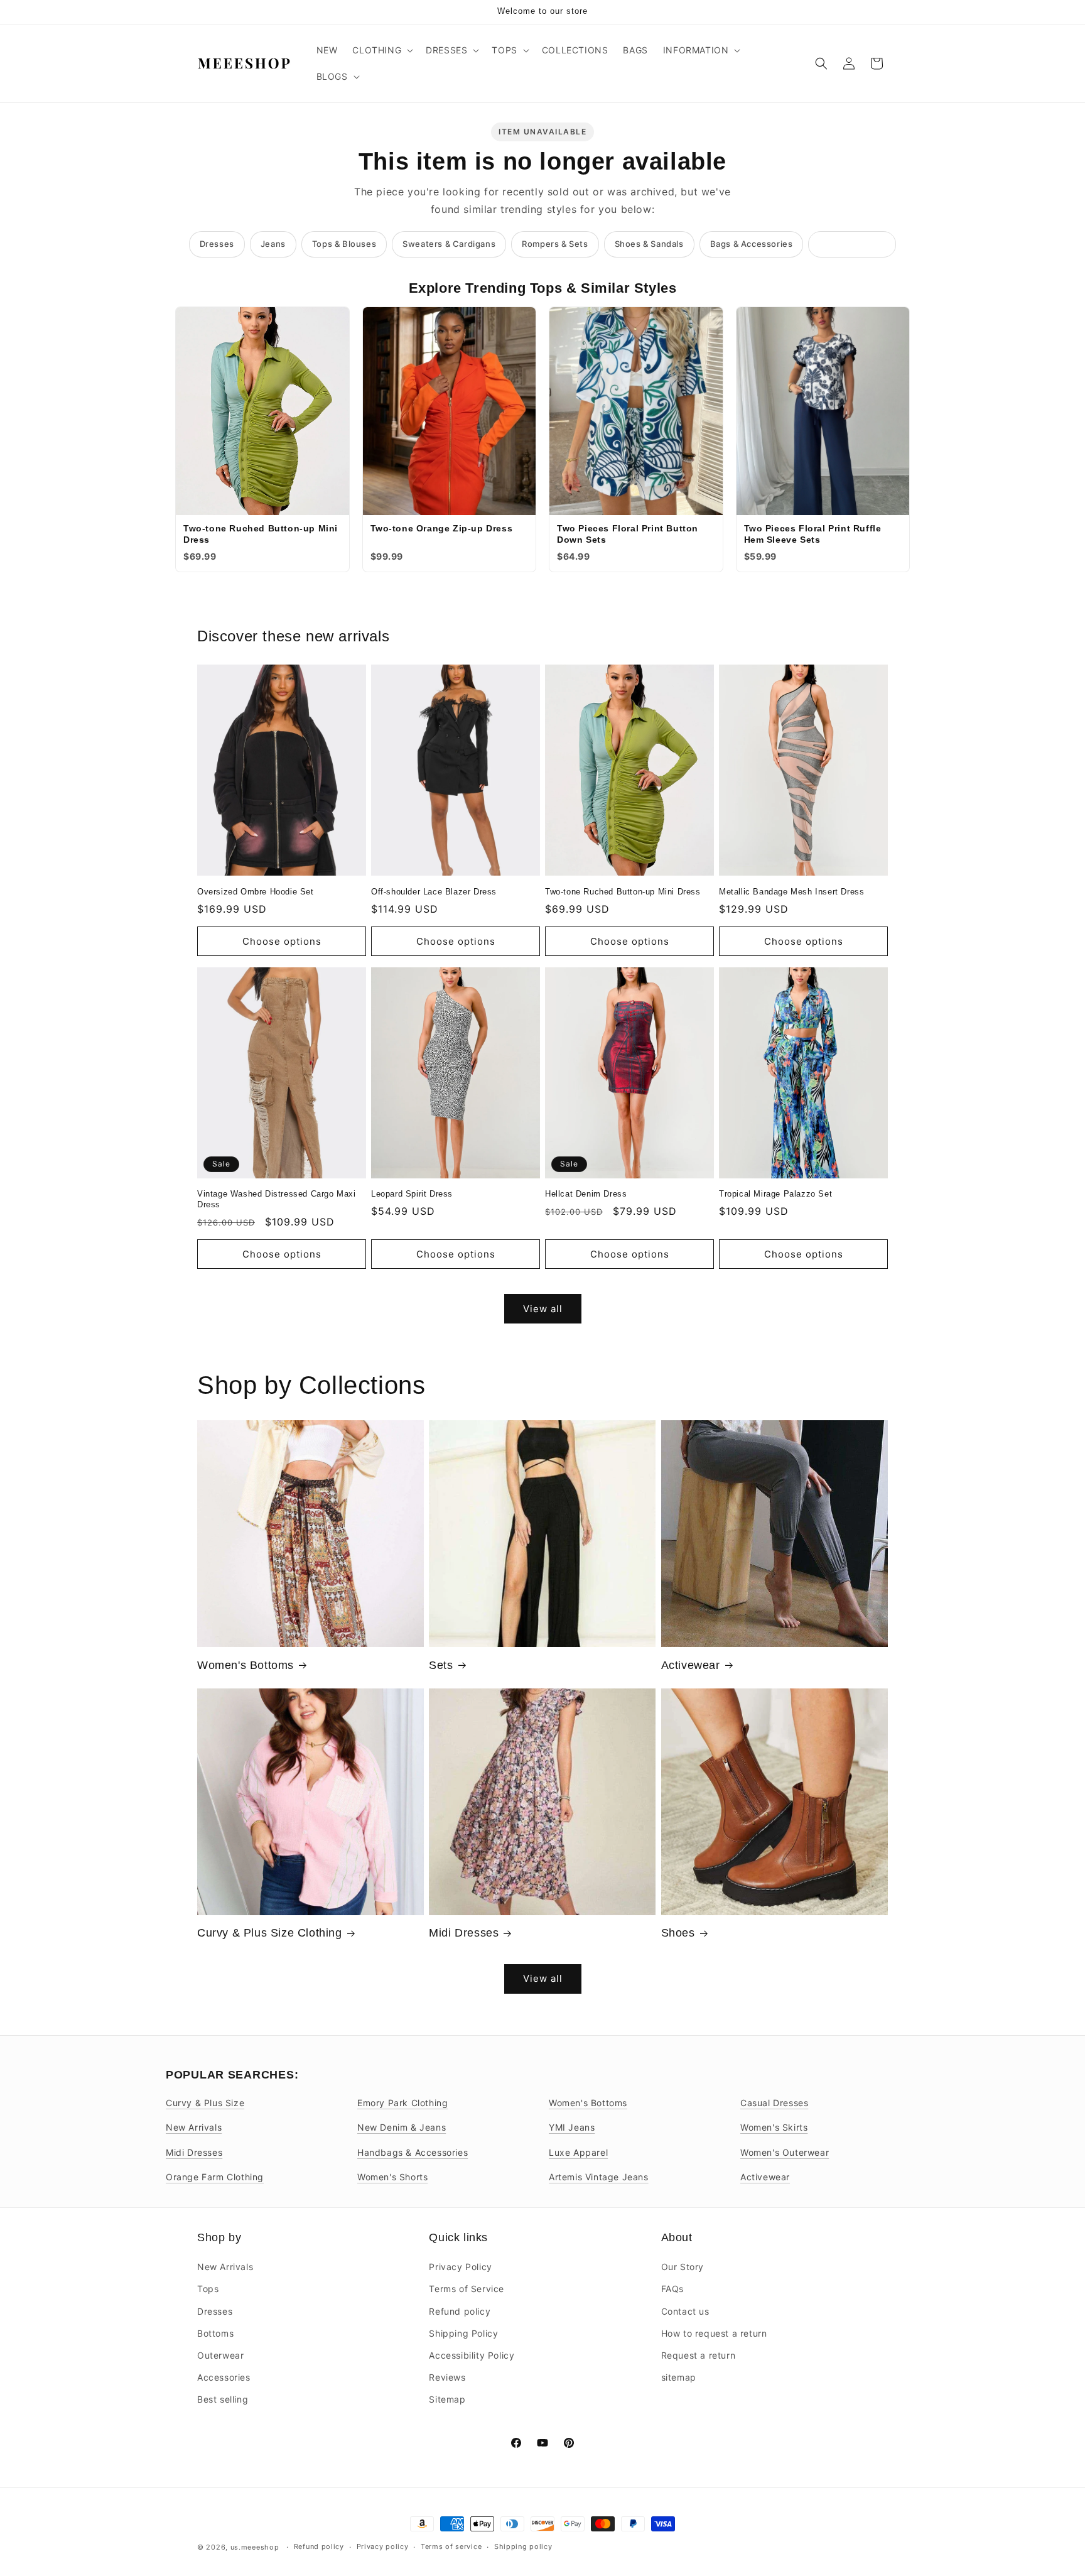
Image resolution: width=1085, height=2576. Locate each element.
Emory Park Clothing (402, 2103)
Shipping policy (523, 2546)
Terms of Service (467, 2289)
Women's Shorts (392, 2177)
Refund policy (460, 2311)
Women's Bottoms (246, 1665)
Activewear (691, 1665)
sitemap (679, 2377)
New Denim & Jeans (402, 2127)
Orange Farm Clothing (215, 2177)
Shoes (678, 1933)
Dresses (217, 244)
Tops (208, 2289)
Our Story (683, 2267)
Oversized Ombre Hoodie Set (256, 892)
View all (543, 1309)
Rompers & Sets (555, 244)
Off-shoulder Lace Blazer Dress (434, 892)
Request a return (699, 2355)
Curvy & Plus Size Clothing (270, 1933)
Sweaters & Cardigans (449, 244)
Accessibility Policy (472, 2355)
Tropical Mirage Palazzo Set (775, 1194)
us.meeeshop (255, 2547)
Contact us (685, 2311)
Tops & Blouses (344, 244)
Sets (441, 1665)
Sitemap (447, 2399)
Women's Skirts (774, 2127)
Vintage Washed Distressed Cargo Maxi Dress (277, 1199)
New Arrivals (194, 2127)
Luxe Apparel (578, 2152)
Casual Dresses (774, 2103)
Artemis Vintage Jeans (599, 2177)
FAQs (672, 2289)
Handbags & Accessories (413, 2152)
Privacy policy (383, 2546)
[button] (381, 50)
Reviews (447, 2377)
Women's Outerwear (785, 2152)
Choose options (282, 941)
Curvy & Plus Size (205, 2103)
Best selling (223, 2399)
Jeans (273, 244)
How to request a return (714, 2333)
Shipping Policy (463, 2333)
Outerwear (220, 2355)
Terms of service (451, 2546)
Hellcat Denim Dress (586, 1194)
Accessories (224, 2377)
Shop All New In (852, 244)
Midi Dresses (464, 1933)
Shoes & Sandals (649, 244)
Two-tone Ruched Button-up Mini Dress (623, 892)
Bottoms (215, 2333)
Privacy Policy (460, 2267)
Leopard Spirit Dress (412, 1194)
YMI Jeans (572, 2127)
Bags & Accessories (752, 244)
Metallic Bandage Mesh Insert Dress (791, 892)
